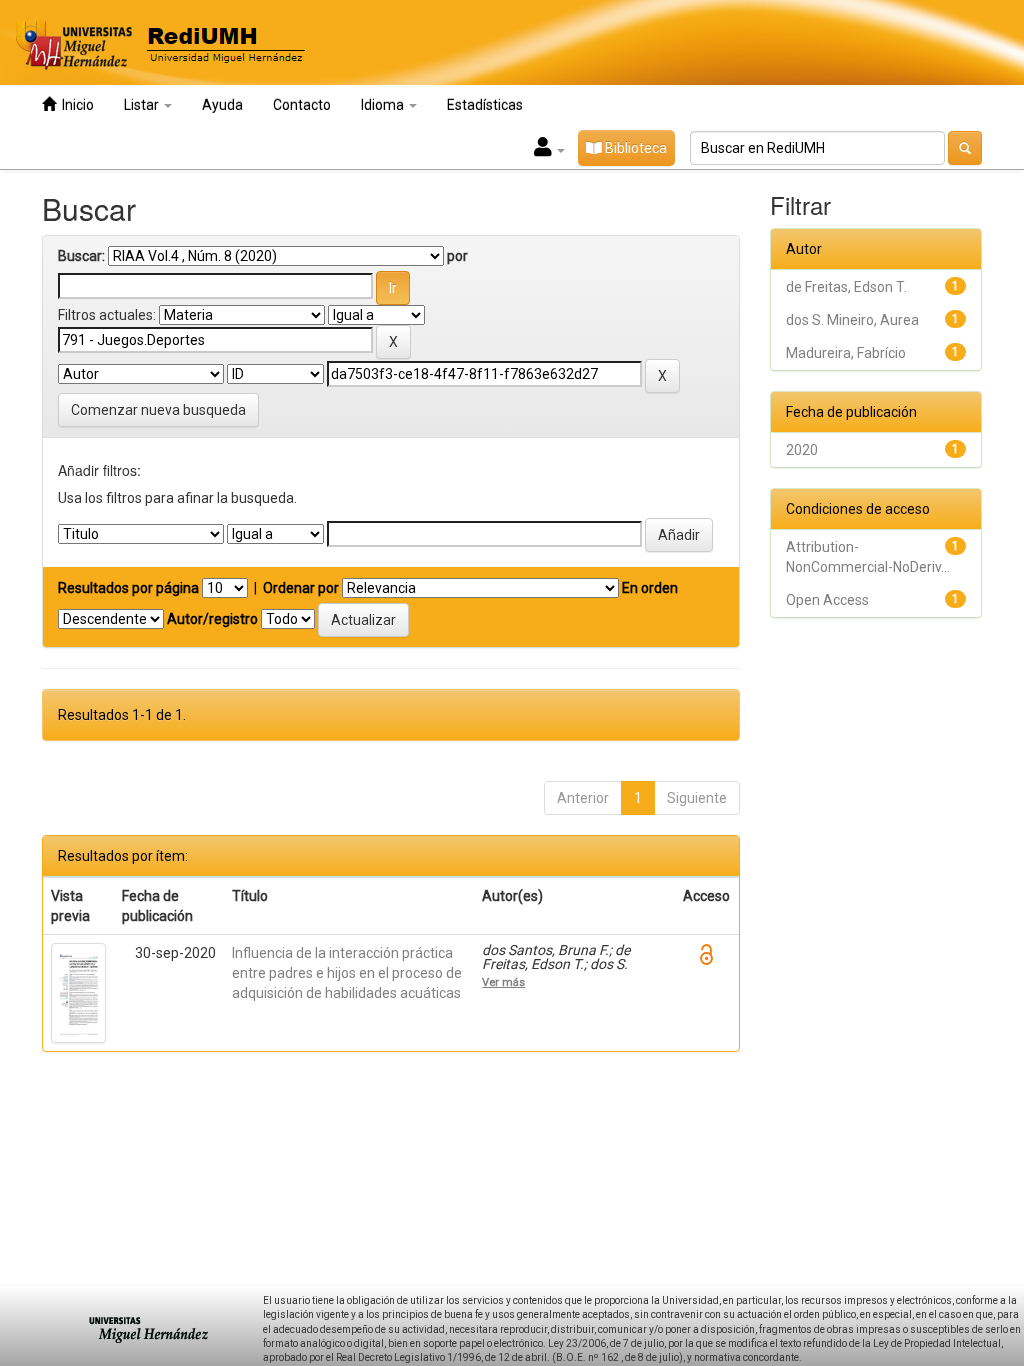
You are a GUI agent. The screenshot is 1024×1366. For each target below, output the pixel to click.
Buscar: (81, 256)
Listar (143, 105)
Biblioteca (634, 148)
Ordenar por (301, 588)
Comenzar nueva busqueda (158, 410)
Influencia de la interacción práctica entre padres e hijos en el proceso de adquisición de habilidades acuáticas (347, 973)
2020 (802, 450)
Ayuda (222, 105)
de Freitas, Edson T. (846, 287)
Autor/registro (212, 619)
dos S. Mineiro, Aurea (852, 320)
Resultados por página (128, 588)
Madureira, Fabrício (846, 353)
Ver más (503, 982)
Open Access (827, 600)
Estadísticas (485, 105)
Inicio (75, 105)
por (457, 256)
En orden (650, 588)
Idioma (384, 105)
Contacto (302, 105)
